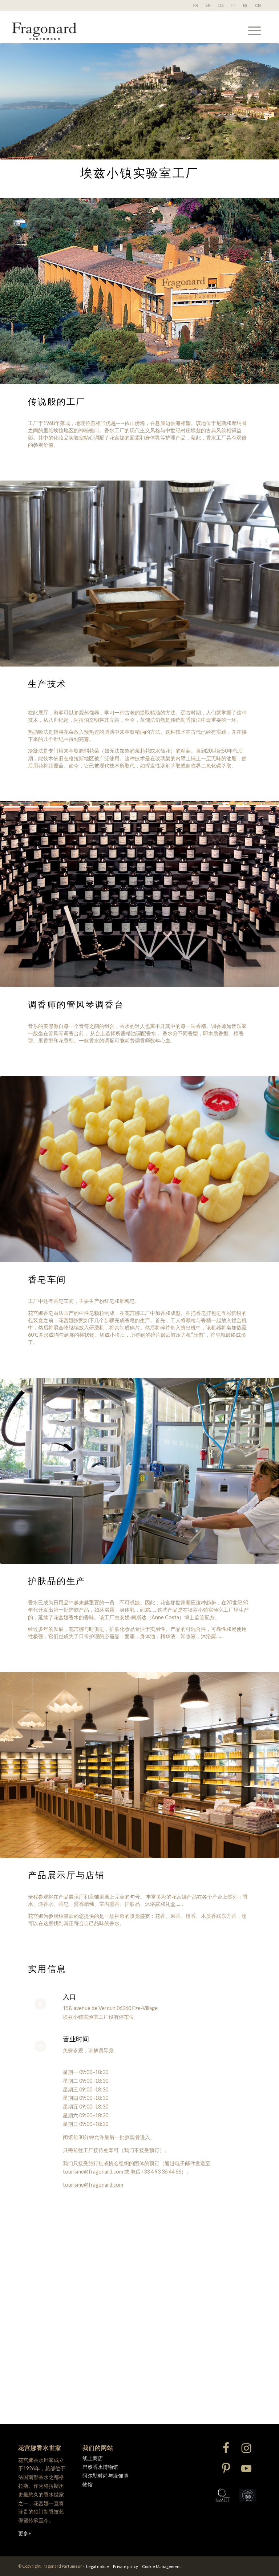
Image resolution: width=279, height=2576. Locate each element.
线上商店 (93, 2458)
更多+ (25, 2533)
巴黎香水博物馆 (100, 2467)
